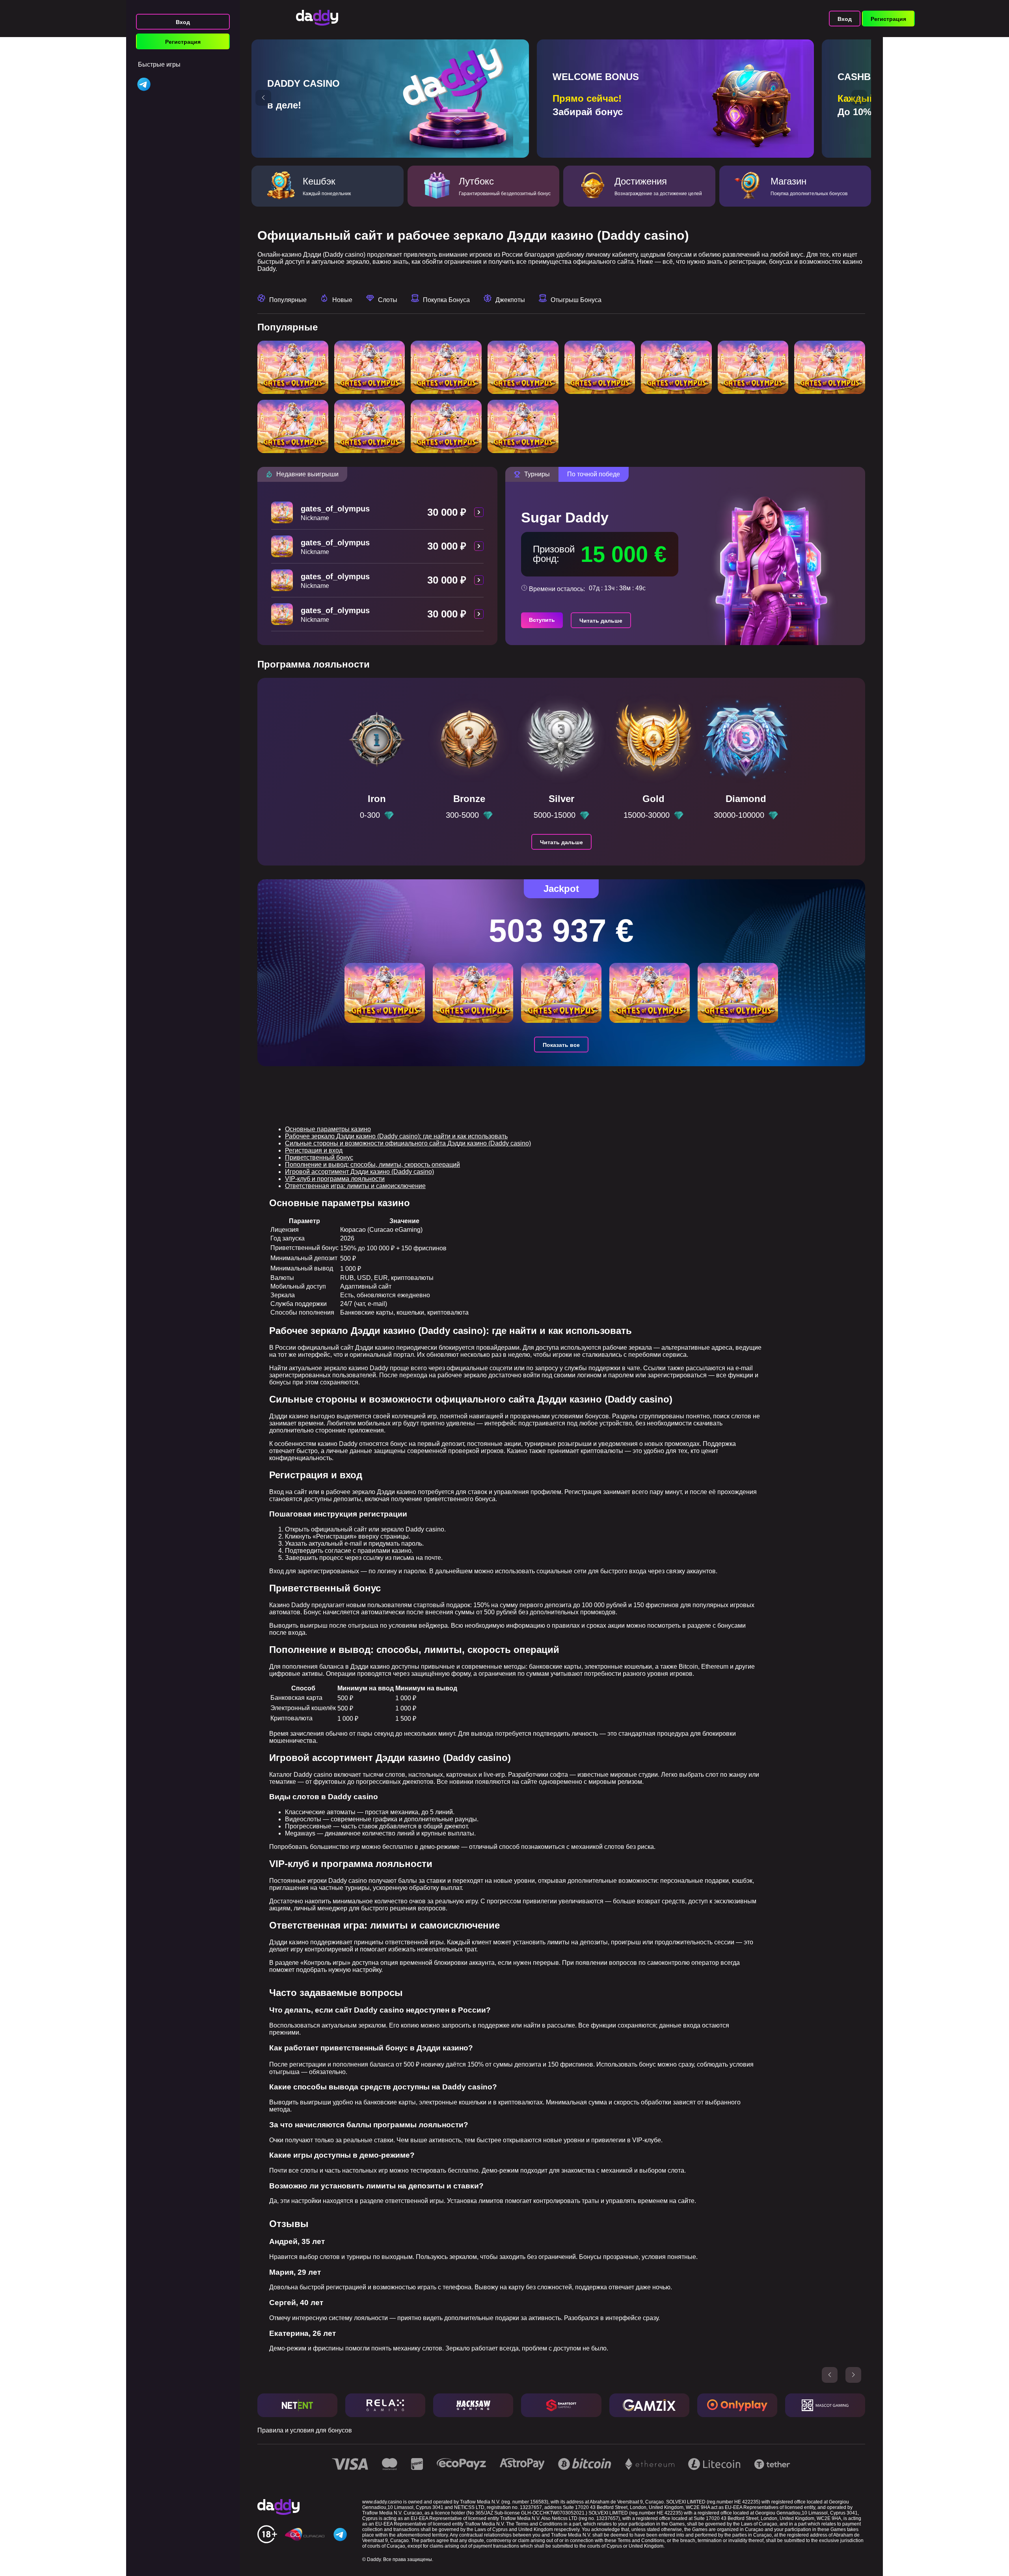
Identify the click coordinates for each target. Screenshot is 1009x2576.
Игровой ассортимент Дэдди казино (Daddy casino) (359, 1172)
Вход (183, 22)
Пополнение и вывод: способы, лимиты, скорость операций (372, 1165)
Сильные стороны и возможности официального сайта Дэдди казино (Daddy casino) (408, 1143)
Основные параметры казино (328, 1129)
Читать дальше (601, 621)
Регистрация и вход (314, 1150)
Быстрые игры (159, 64)
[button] (263, 98)
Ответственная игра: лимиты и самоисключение (355, 1186)
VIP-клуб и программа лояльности (335, 1179)
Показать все (561, 1045)
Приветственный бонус (319, 1157)
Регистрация (183, 42)
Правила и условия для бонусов (305, 2430)
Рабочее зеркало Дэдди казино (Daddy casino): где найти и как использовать (396, 1136)
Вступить (542, 620)
